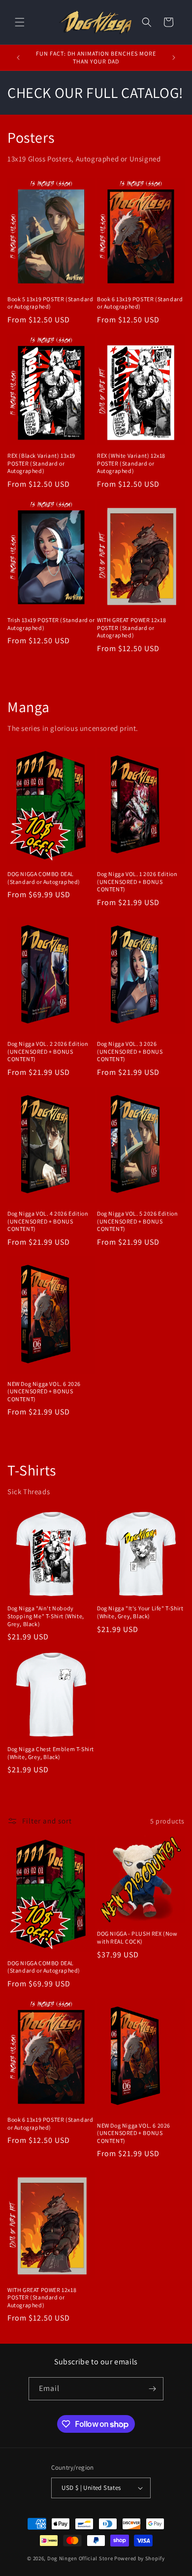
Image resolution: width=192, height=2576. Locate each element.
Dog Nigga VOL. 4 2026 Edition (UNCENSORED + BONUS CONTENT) (48, 1221)
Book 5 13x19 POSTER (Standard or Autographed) (50, 303)
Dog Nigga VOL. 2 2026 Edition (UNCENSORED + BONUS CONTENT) (48, 1051)
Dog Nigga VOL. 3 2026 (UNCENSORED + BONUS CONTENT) (130, 1051)
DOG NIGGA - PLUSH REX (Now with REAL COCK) (137, 1937)
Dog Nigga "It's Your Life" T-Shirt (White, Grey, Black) (140, 1612)
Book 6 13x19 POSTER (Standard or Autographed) (140, 303)
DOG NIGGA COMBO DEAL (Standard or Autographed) (44, 878)
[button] (20, 22)
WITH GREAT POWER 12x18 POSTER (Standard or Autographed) (131, 628)
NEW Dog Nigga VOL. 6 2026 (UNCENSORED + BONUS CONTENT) (44, 1391)
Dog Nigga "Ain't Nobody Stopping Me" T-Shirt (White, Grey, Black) (46, 1616)
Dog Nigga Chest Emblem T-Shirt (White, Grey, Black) (51, 1753)
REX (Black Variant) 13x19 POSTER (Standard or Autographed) (41, 463)
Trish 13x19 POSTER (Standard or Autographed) (51, 624)
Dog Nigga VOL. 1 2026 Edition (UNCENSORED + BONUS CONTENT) (137, 881)
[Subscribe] (152, 2389)
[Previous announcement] (18, 58)
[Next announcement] (174, 58)
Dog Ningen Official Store (80, 2558)
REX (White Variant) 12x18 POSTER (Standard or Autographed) (131, 463)
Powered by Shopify (140, 2558)
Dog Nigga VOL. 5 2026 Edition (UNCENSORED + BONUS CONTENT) (137, 1221)
